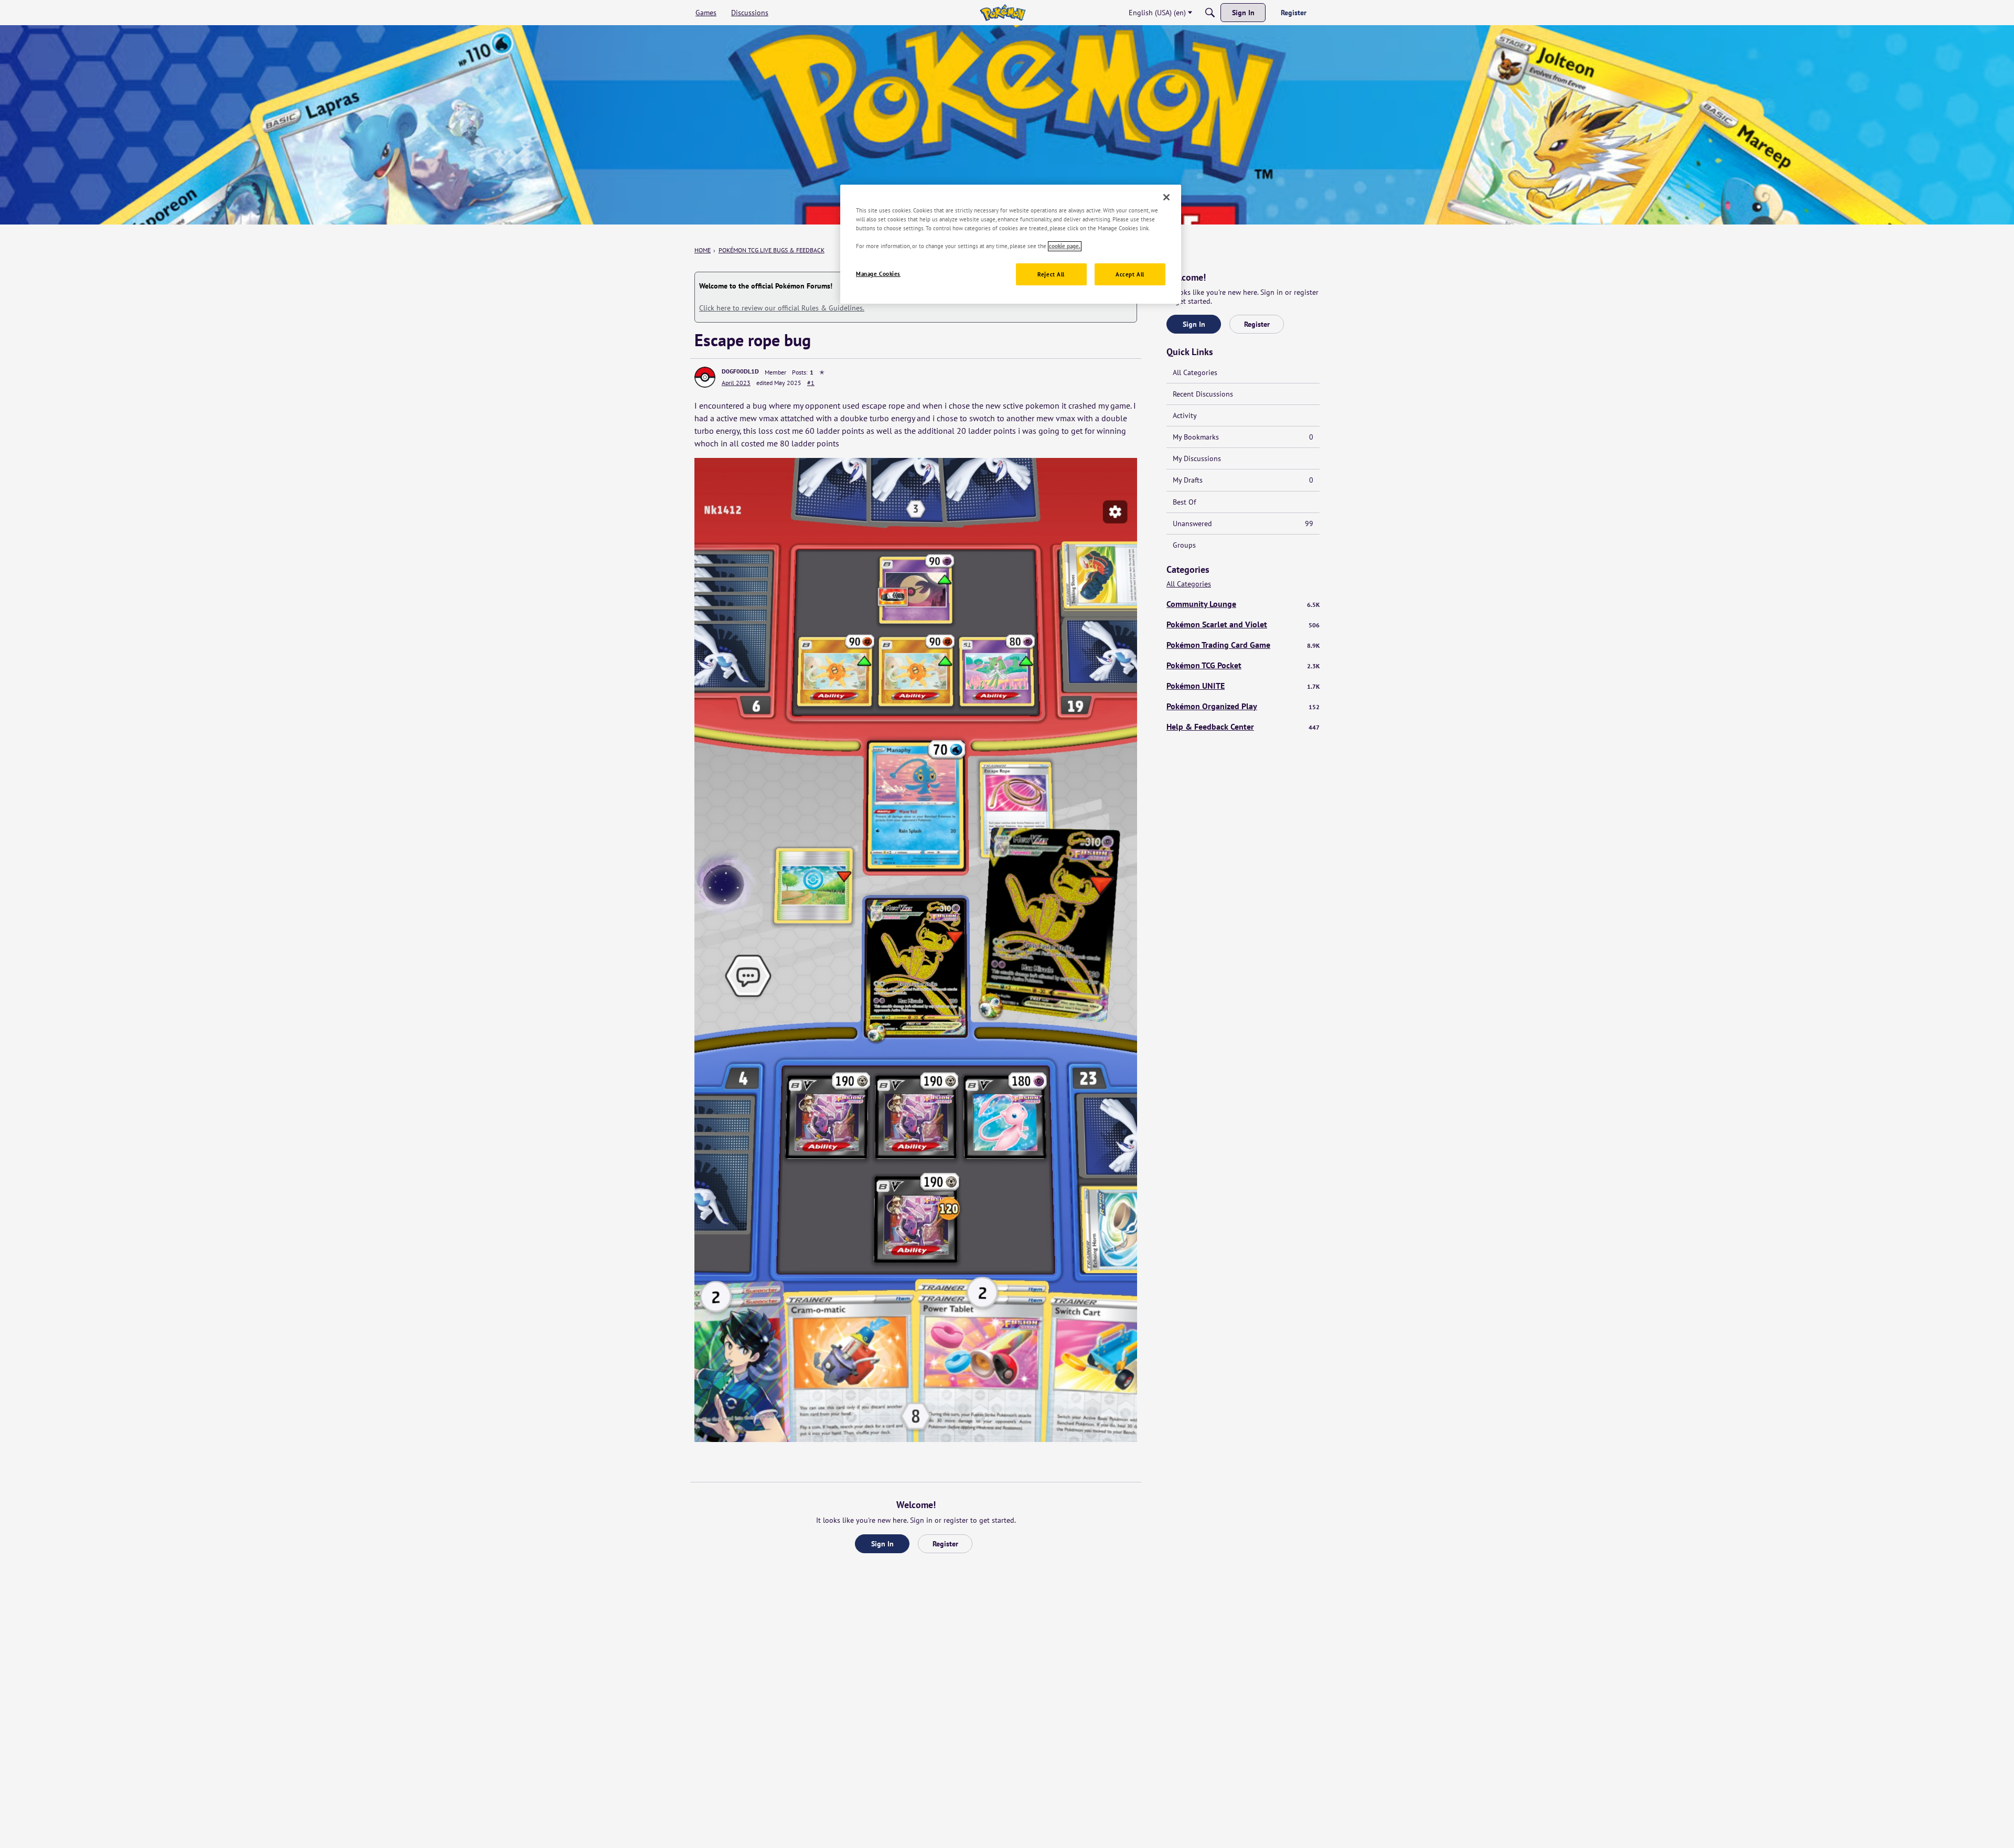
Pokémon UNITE (1243, 686)
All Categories (1195, 372)
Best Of (1184, 502)
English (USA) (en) (1157, 13)
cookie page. (1065, 246)
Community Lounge (1243, 604)
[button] (705, 377)
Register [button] (945, 1544)
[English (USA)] (1003, 13)
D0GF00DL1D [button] (740, 371)
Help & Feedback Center (1243, 727)
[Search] (1210, 13)
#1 (811, 383)
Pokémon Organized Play (1243, 706)
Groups (1184, 545)
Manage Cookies (878, 274)
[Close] (1166, 197)
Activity (1185, 415)
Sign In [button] (882, 1544)
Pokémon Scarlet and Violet (1243, 624)
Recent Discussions (1203, 394)
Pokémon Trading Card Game (1243, 645)
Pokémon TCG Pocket (1243, 665)
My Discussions (1197, 458)
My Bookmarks (1243, 437)
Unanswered (1243, 524)
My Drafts (1243, 480)
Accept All (1130, 275)
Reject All (1051, 275)
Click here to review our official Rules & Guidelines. (782, 308)
